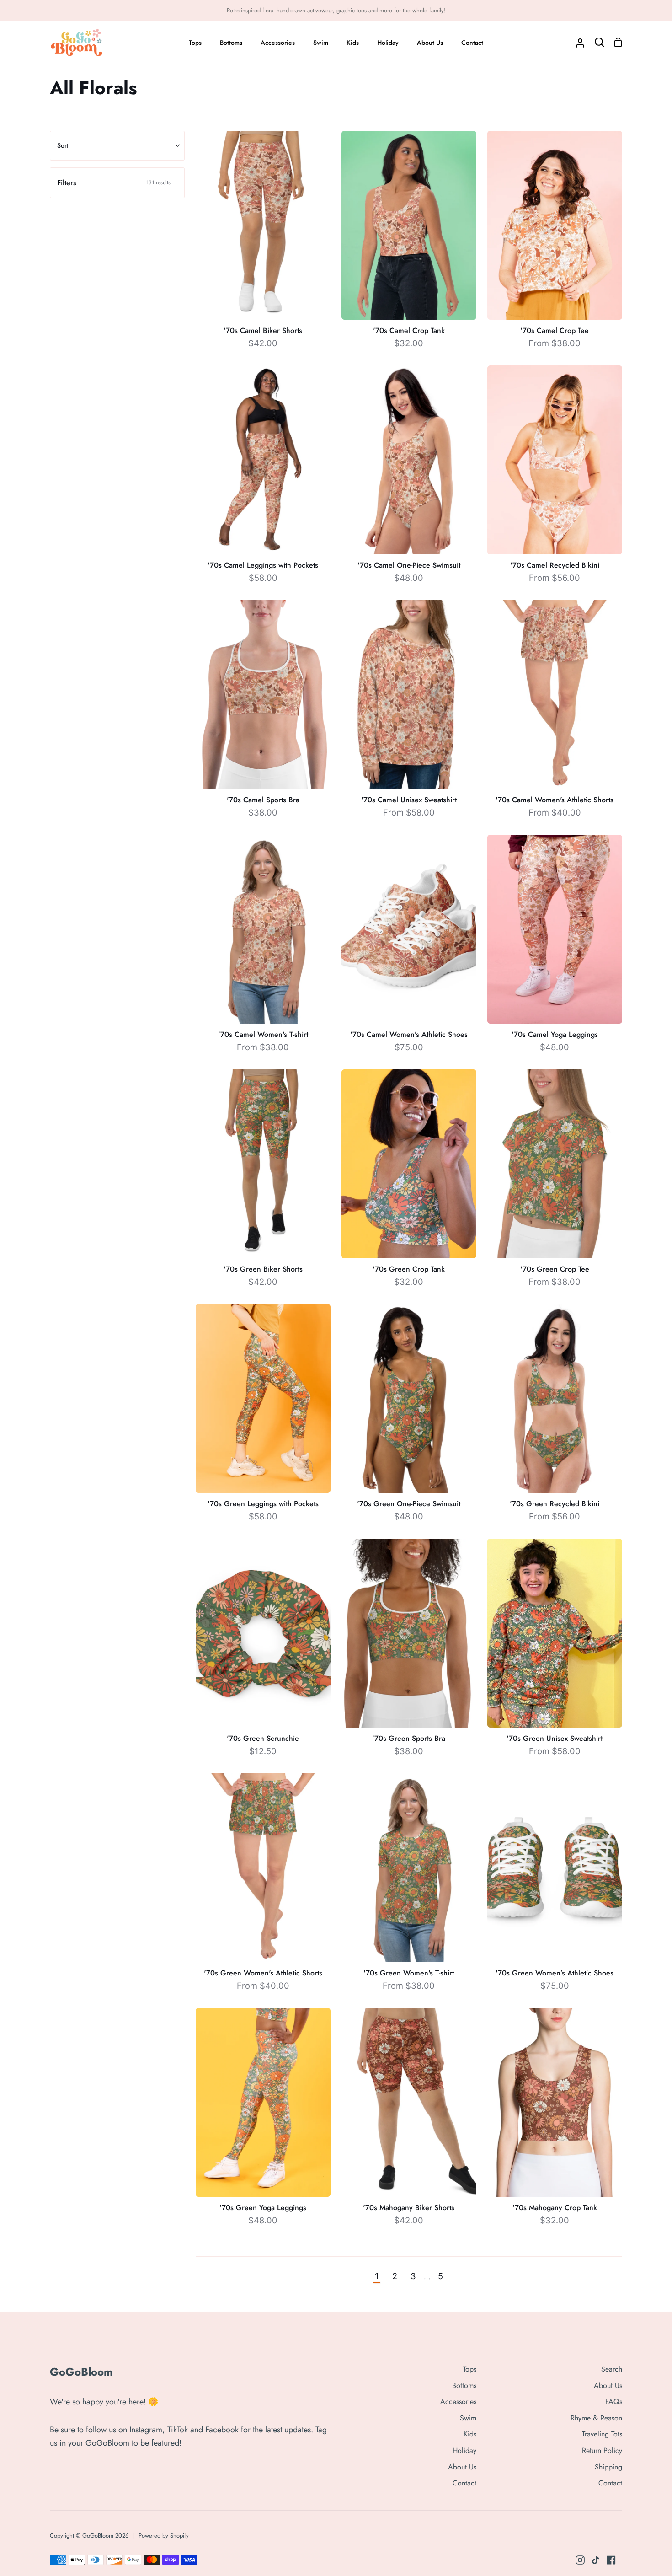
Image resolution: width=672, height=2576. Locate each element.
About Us (462, 2467)
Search (612, 2369)
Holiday (464, 2450)
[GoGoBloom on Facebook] (611, 2560)
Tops (470, 2369)
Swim (468, 2418)
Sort (63, 145)
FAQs (614, 2402)
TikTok (178, 2430)
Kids (470, 2434)
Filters (114, 183)
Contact (464, 2483)
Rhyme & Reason (596, 2418)
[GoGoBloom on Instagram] (580, 2560)
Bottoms (464, 2385)
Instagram (146, 2430)
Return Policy (602, 2450)
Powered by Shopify (164, 2536)
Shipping (608, 2467)
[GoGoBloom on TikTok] (596, 2560)
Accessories (458, 2402)
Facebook (222, 2430)
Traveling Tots (602, 2434)
